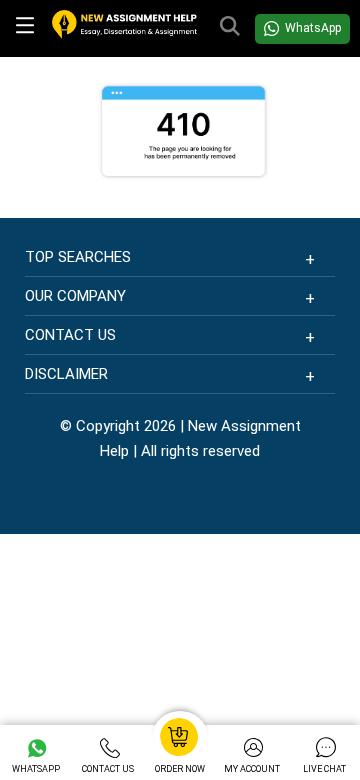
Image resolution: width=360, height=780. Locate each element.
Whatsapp (36, 769)
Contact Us (108, 769)
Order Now (180, 769)
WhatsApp (313, 28)
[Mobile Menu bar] (26, 29)
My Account (252, 769)
